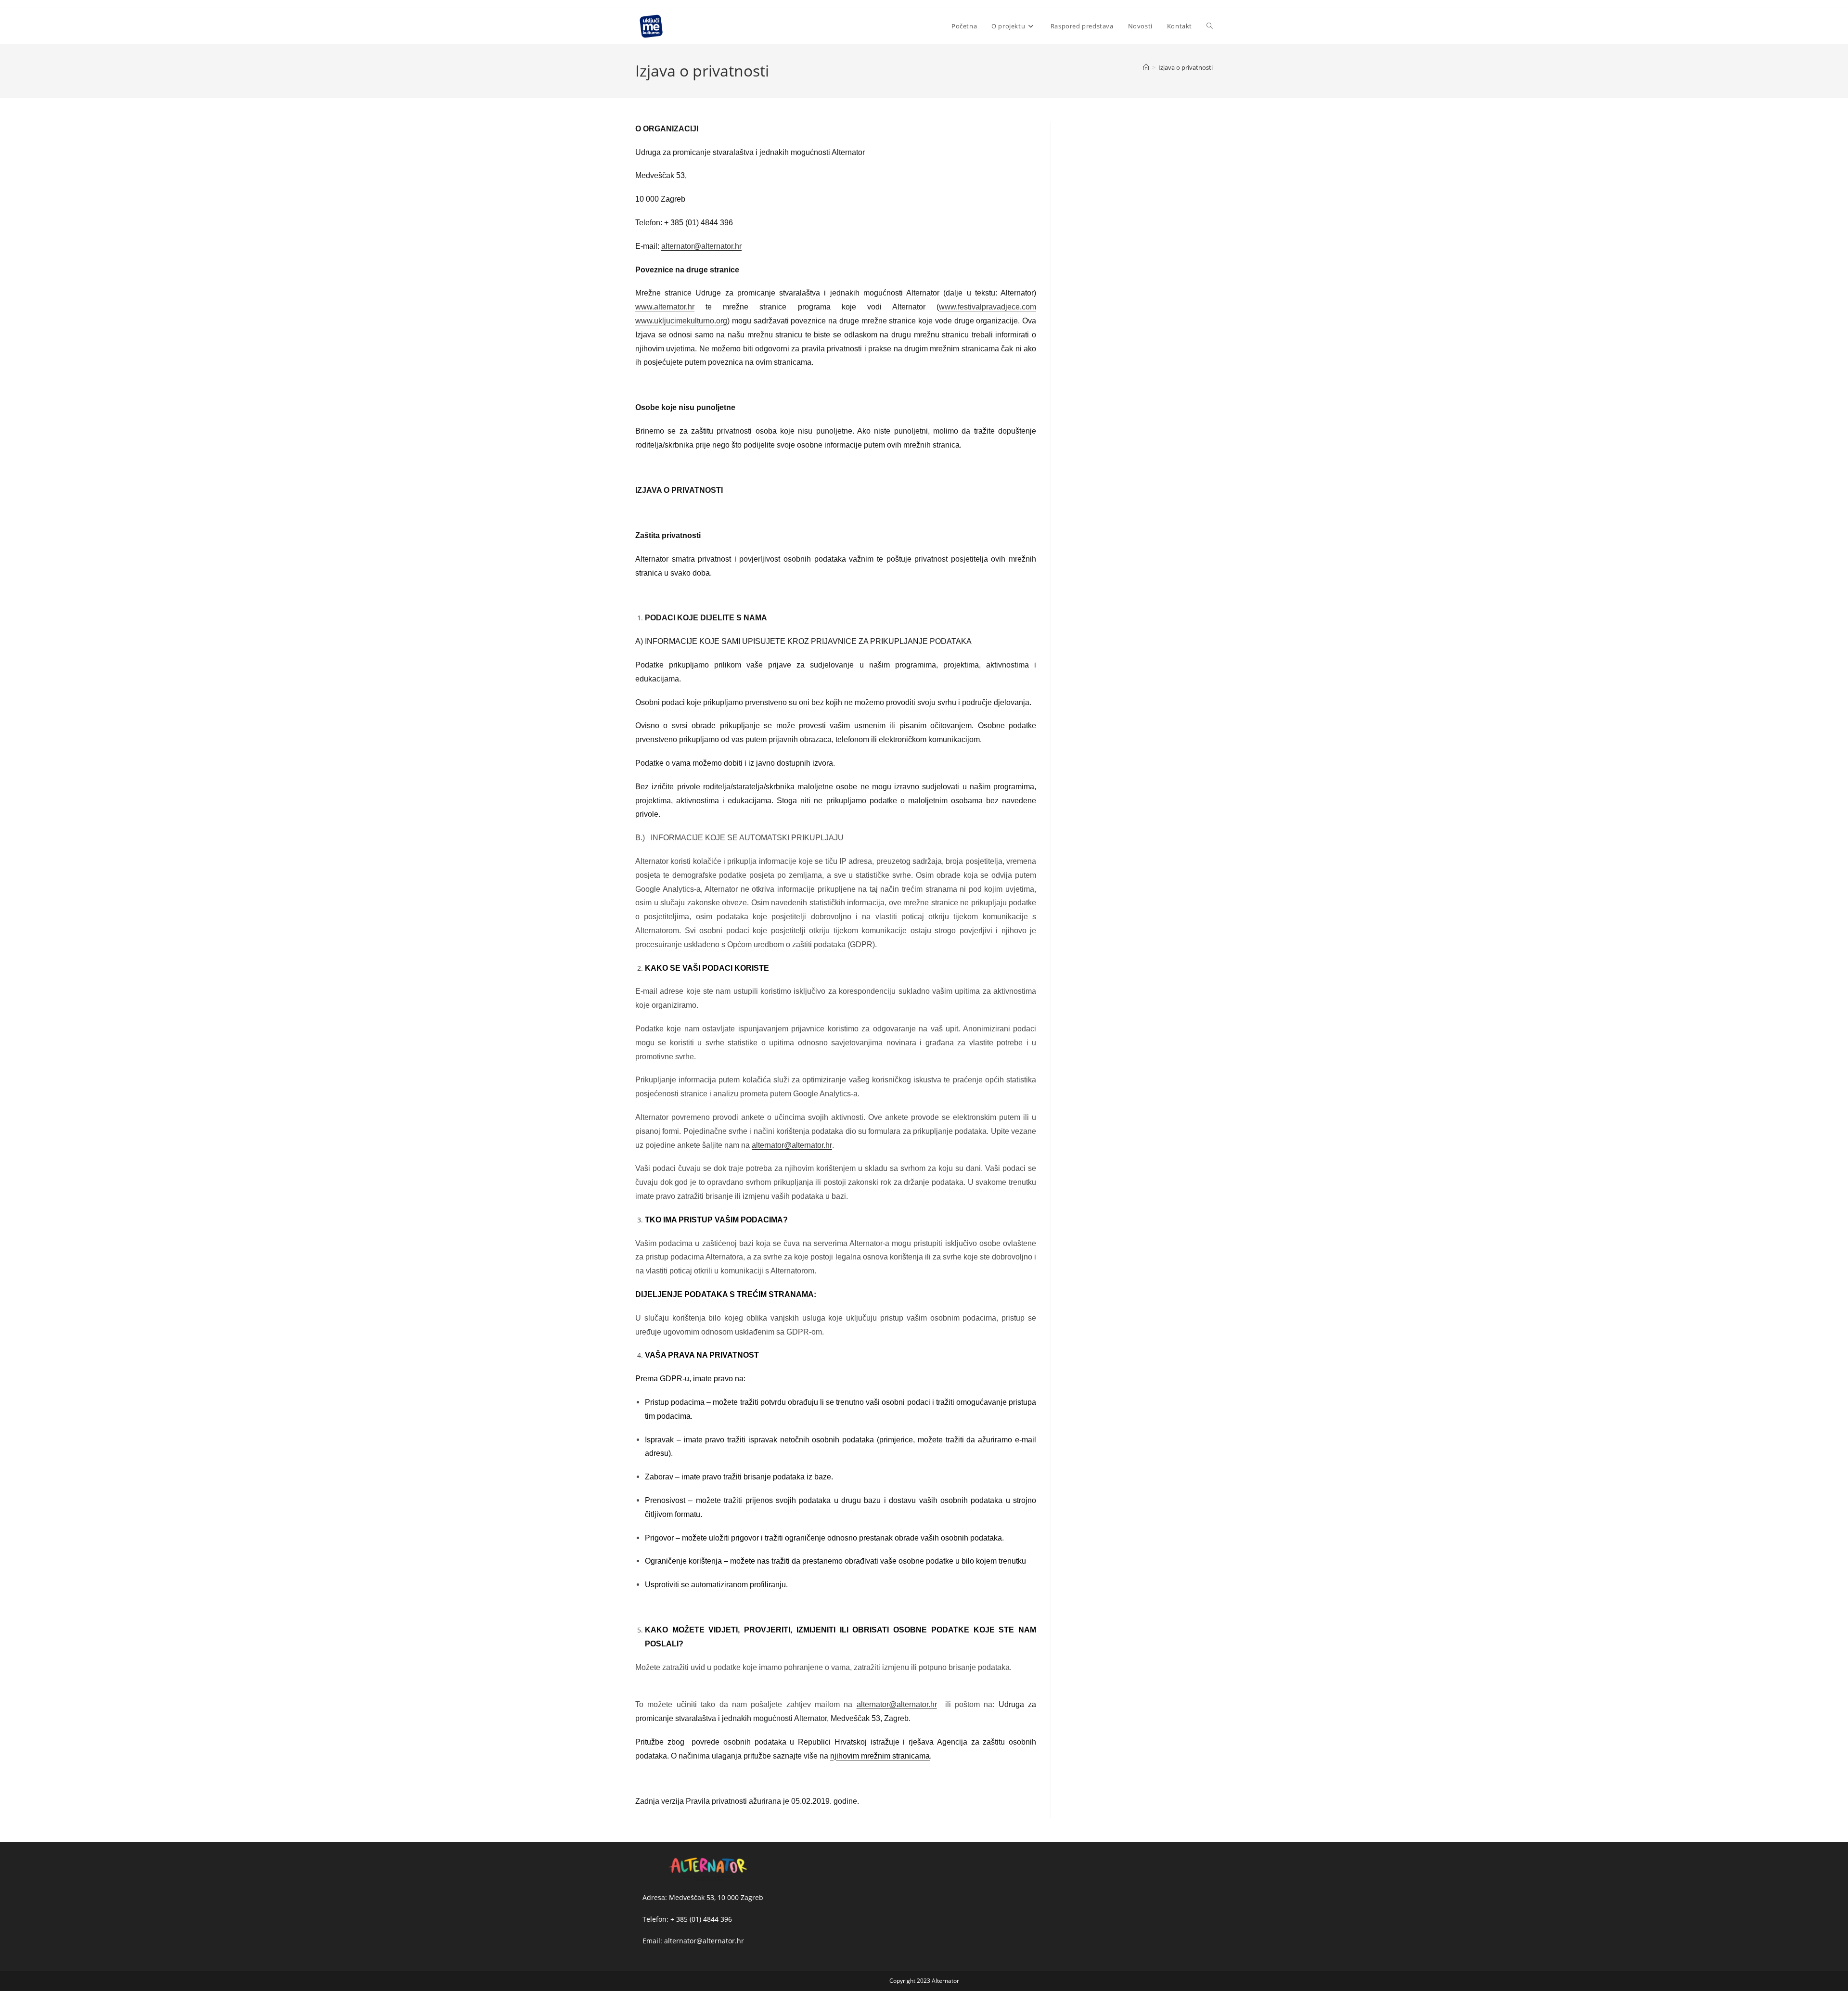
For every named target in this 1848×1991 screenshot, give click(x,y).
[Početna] (1146, 67)
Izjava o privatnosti (1186, 67)
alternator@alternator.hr (792, 1145)
